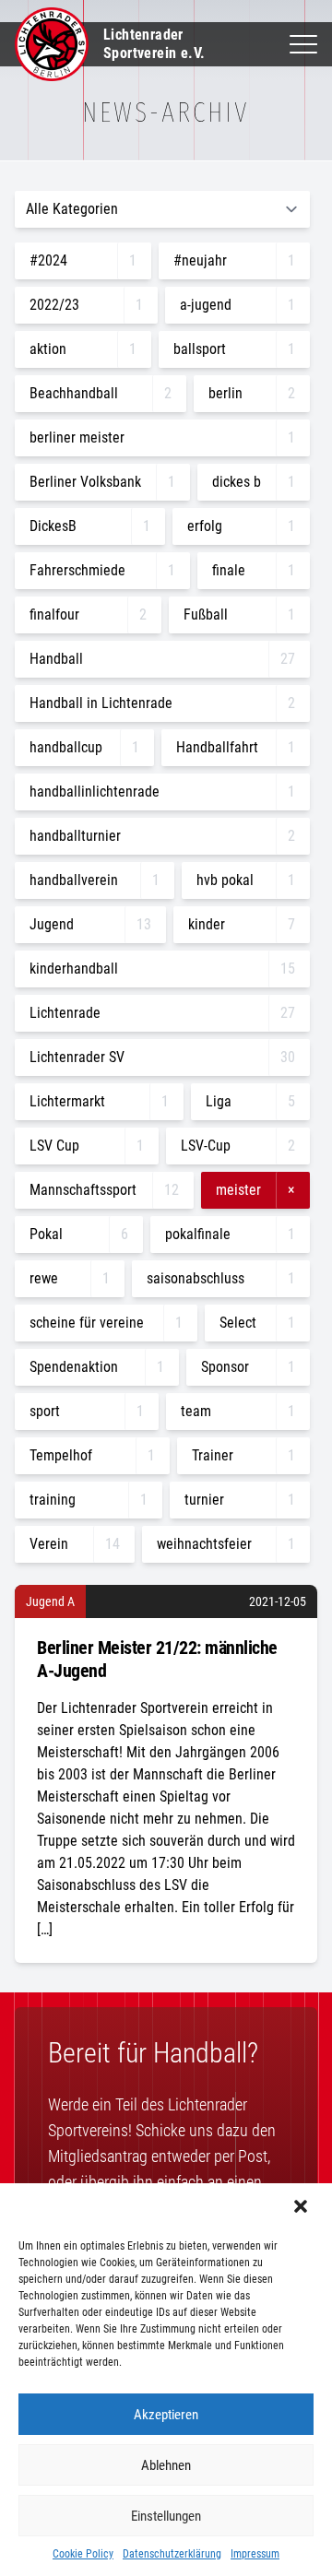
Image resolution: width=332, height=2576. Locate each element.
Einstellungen (166, 2516)
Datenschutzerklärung (172, 2554)
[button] (302, 2208)
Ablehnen (166, 2465)
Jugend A (50, 1601)
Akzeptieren (166, 2415)
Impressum (255, 2554)
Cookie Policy (83, 2554)
